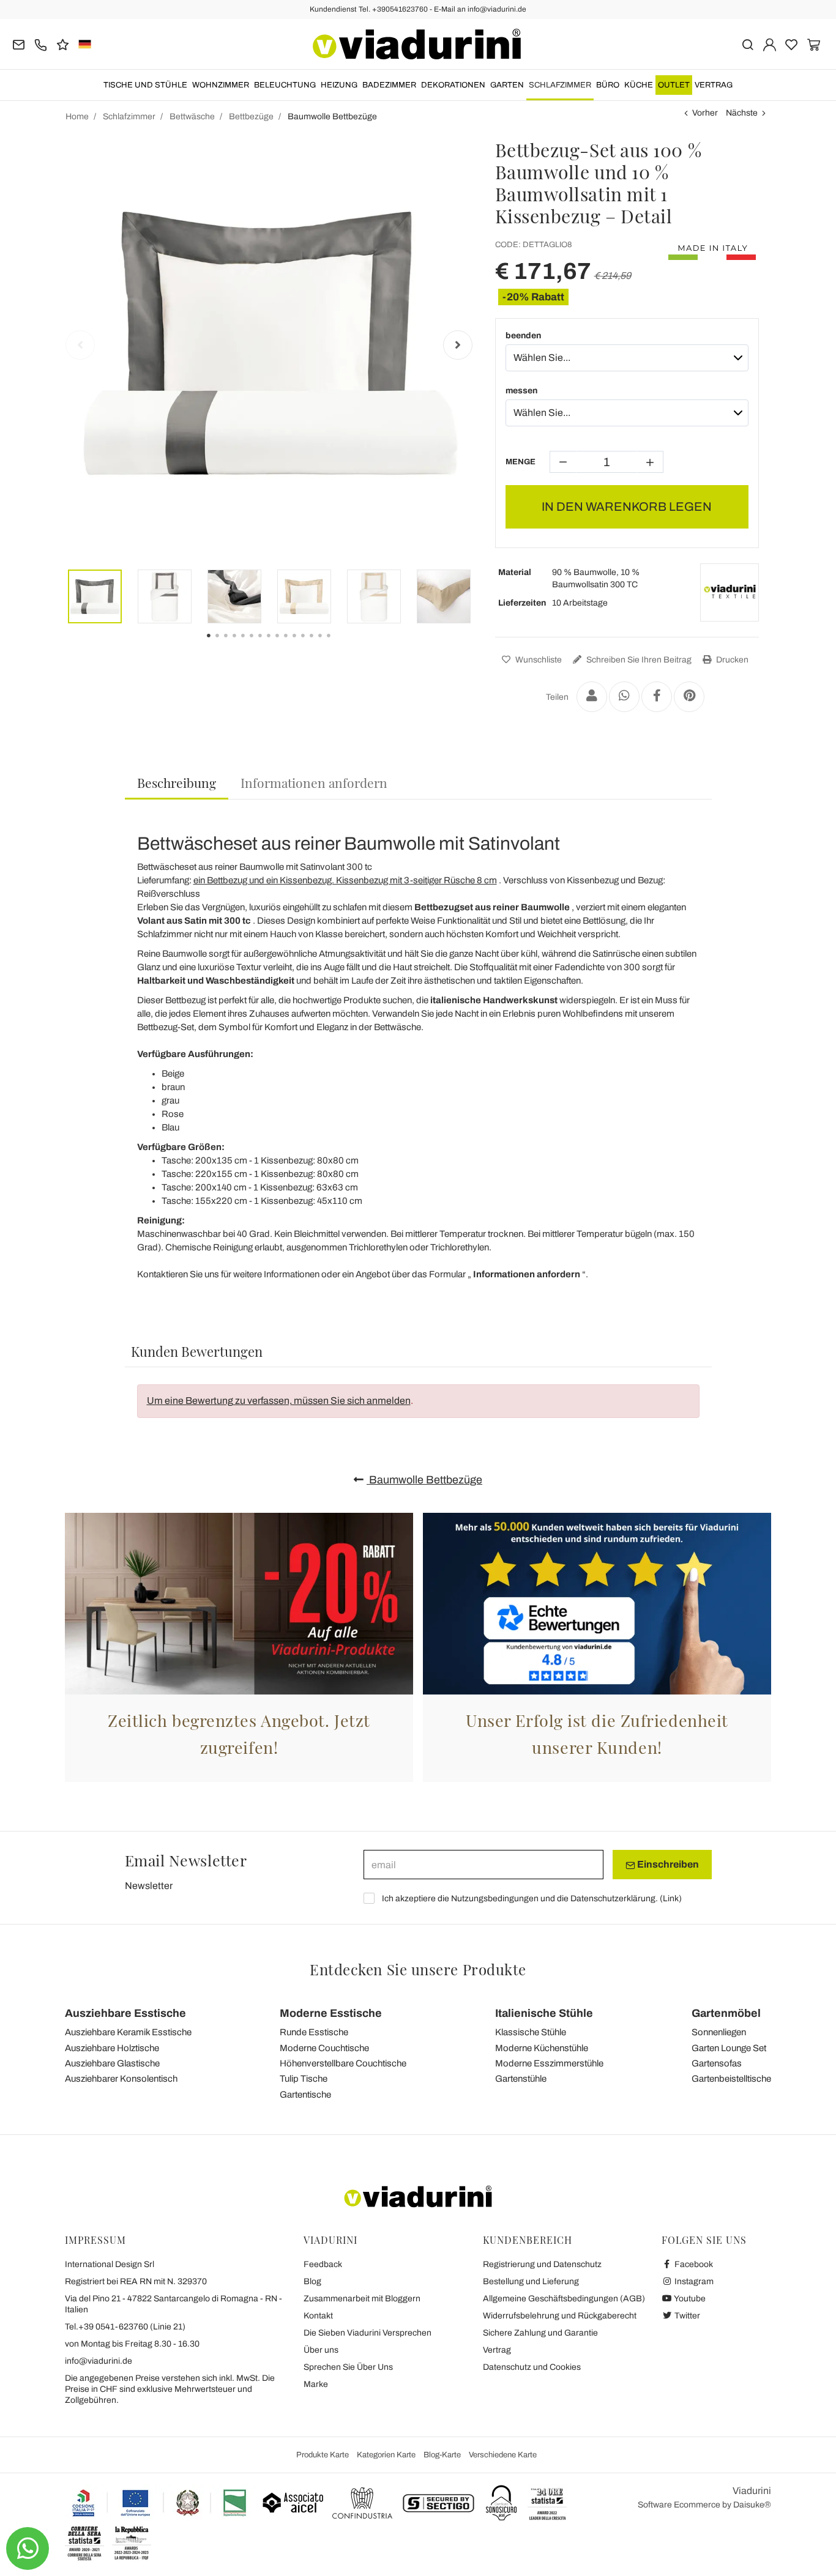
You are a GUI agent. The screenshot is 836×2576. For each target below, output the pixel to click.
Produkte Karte (323, 2455)
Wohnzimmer (221, 85)
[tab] (177, 783)
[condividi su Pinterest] (689, 697)
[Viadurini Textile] (730, 593)
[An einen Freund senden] (592, 697)
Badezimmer (389, 85)
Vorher (705, 113)
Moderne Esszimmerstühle (549, 2063)
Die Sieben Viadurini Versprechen (368, 2333)
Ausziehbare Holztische (112, 2048)
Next (458, 345)
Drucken (731, 660)
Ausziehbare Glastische (112, 2063)
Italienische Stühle (544, 2013)
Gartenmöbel (726, 2013)
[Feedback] (63, 44)
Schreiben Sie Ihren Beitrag (638, 660)
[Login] (770, 44)
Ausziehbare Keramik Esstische (128, 2032)
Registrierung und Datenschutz (542, 2264)
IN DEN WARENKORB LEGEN (627, 507)
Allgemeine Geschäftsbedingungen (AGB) (564, 2299)
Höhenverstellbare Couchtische (343, 2063)
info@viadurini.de (99, 2361)
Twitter (686, 2316)
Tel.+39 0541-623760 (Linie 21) (125, 2327)
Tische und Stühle (145, 85)
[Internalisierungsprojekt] (160, 2503)
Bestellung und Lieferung (531, 2281)
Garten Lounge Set (729, 2048)
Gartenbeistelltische (731, 2079)
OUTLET (674, 85)
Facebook (693, 2264)
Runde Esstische (314, 2032)
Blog (312, 2281)
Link (671, 1899)
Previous (80, 345)
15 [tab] (339, 644)
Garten (507, 85)
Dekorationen (453, 85)
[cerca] (748, 44)
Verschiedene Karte (503, 2455)
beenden (523, 336)
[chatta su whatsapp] (28, 2548)
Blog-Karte (442, 2455)
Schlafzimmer (560, 85)
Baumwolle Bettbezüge (424, 1480)
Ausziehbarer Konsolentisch (121, 2079)
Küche (639, 85)
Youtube (689, 2299)
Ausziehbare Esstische (125, 2013)
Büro (608, 85)
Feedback (323, 2264)
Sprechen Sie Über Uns (348, 2367)
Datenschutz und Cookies (532, 2367)
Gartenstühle (521, 2079)
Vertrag (714, 85)
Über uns (321, 2350)
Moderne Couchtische (324, 2048)
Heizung (339, 85)
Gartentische (305, 2095)
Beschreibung (177, 782)
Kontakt (318, 2316)
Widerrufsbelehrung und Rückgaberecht (560, 2316)
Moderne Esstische (331, 2013)
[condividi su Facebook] (657, 697)
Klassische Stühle (531, 2032)
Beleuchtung (285, 85)
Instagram (693, 2281)
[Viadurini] (417, 44)
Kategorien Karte (386, 2455)
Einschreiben (667, 1864)
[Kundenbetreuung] (41, 44)
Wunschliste (538, 660)
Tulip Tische (304, 2079)
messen (521, 391)
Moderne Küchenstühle (542, 2048)
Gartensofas (717, 2063)
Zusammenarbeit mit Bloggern (362, 2299)
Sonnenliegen (719, 2032)
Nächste (742, 113)
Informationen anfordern (314, 782)
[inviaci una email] (19, 44)
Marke (316, 2384)
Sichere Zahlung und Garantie (540, 2333)
